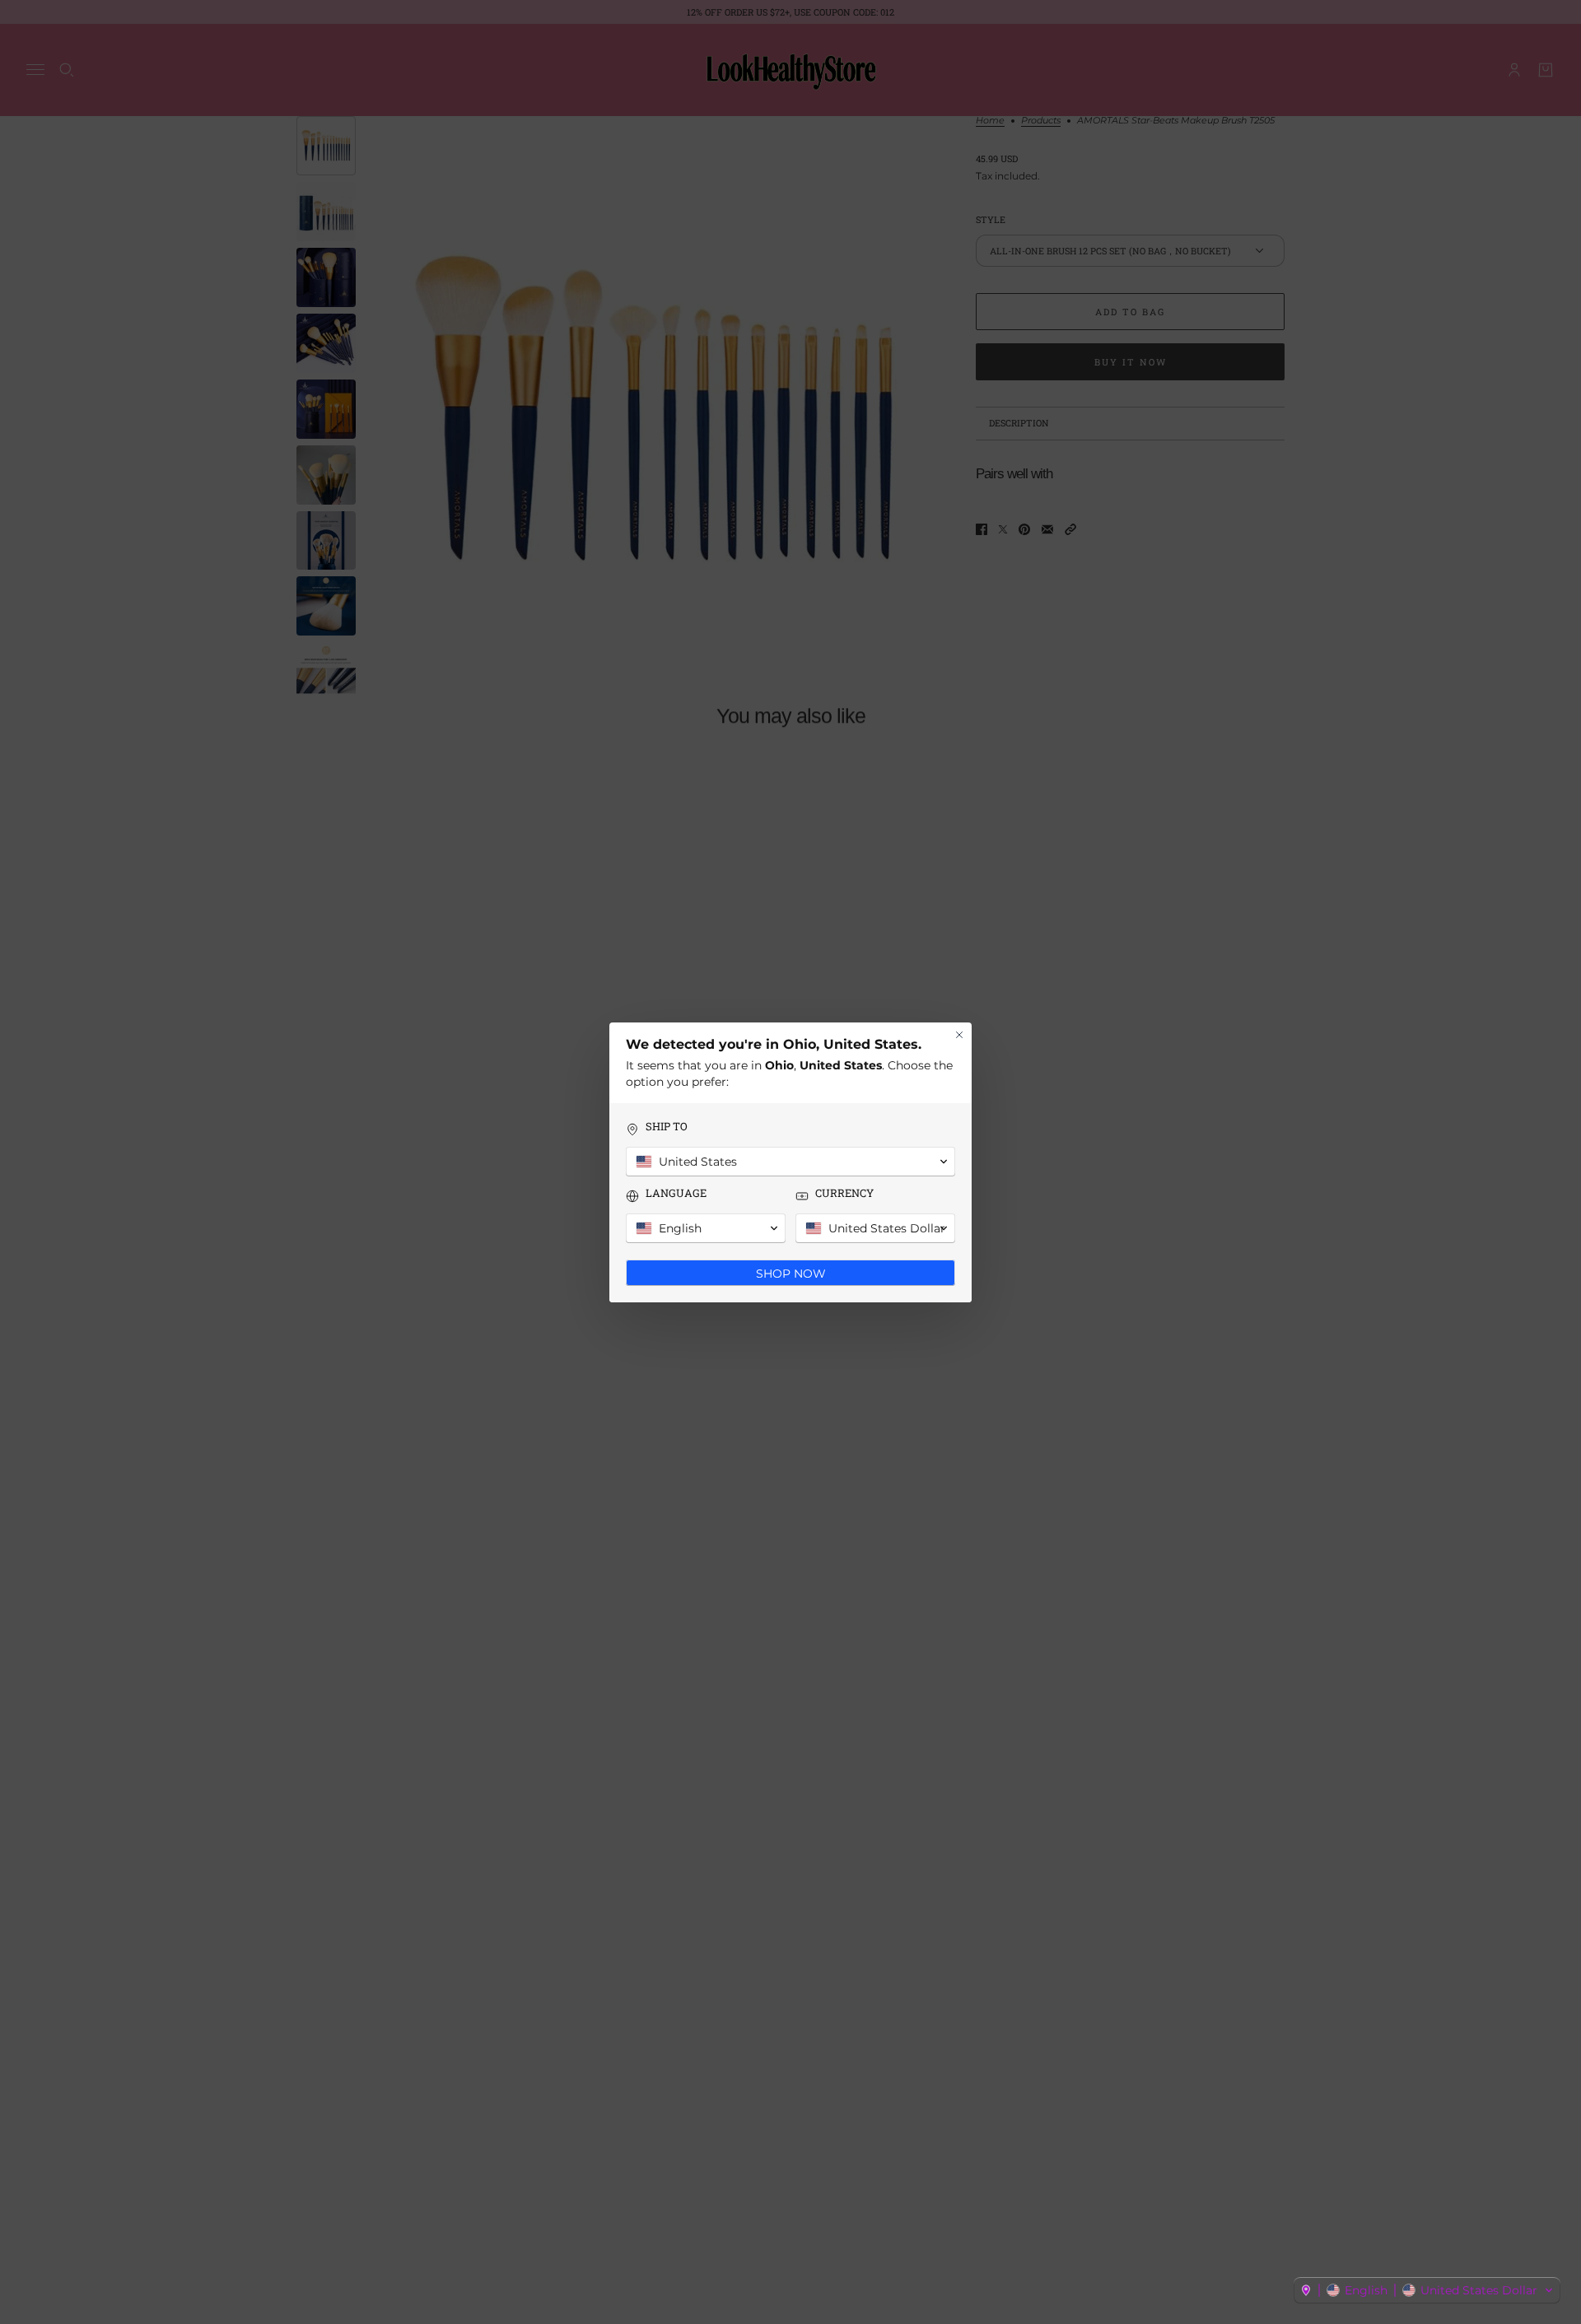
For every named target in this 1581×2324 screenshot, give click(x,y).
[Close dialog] (959, 1035)
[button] (1427, 2290)
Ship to (667, 1127)
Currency (844, 1193)
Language (676, 1193)
